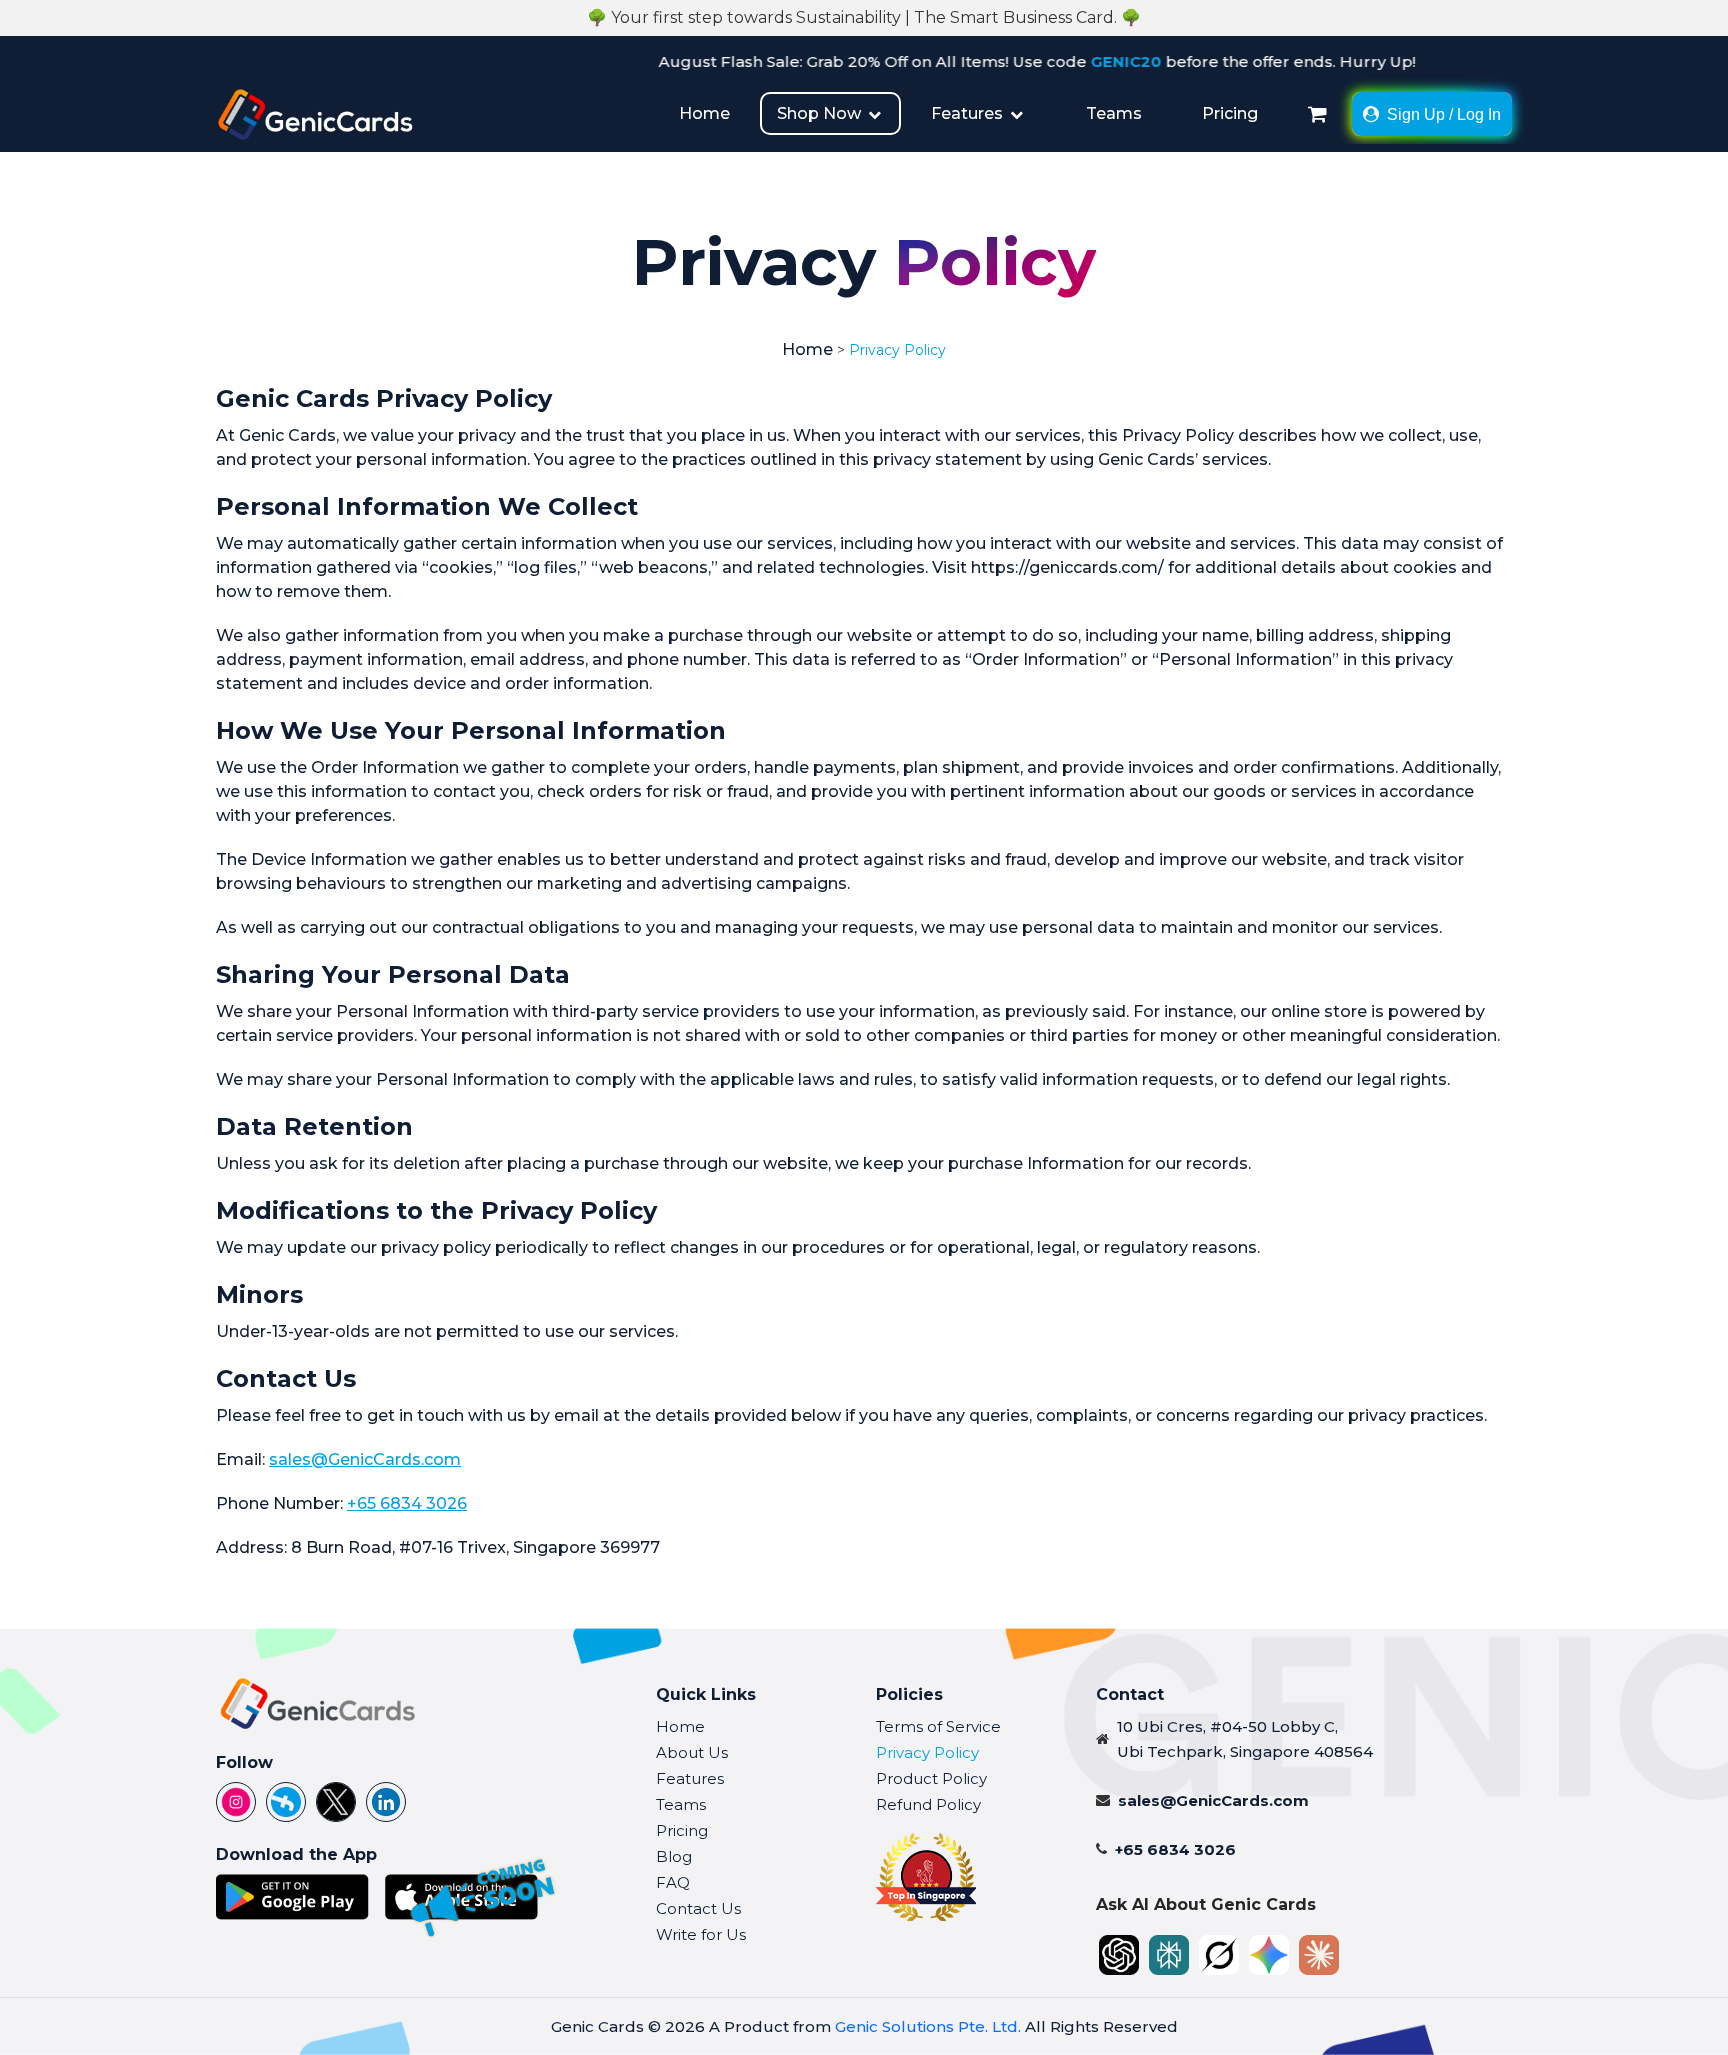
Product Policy (931, 1778)
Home (704, 113)
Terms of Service (938, 1726)
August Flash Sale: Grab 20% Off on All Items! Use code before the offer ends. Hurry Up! (976, 61)
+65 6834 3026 (407, 1503)
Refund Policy (928, 1804)
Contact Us (698, 1908)
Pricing (1230, 113)
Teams (1114, 113)
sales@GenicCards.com (365, 1459)
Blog (674, 1856)
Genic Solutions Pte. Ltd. (928, 2026)
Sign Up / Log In (1444, 114)
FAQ (673, 1882)
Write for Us (701, 1934)
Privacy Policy (927, 1752)
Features (969, 113)
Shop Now (821, 113)
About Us (692, 1752)
